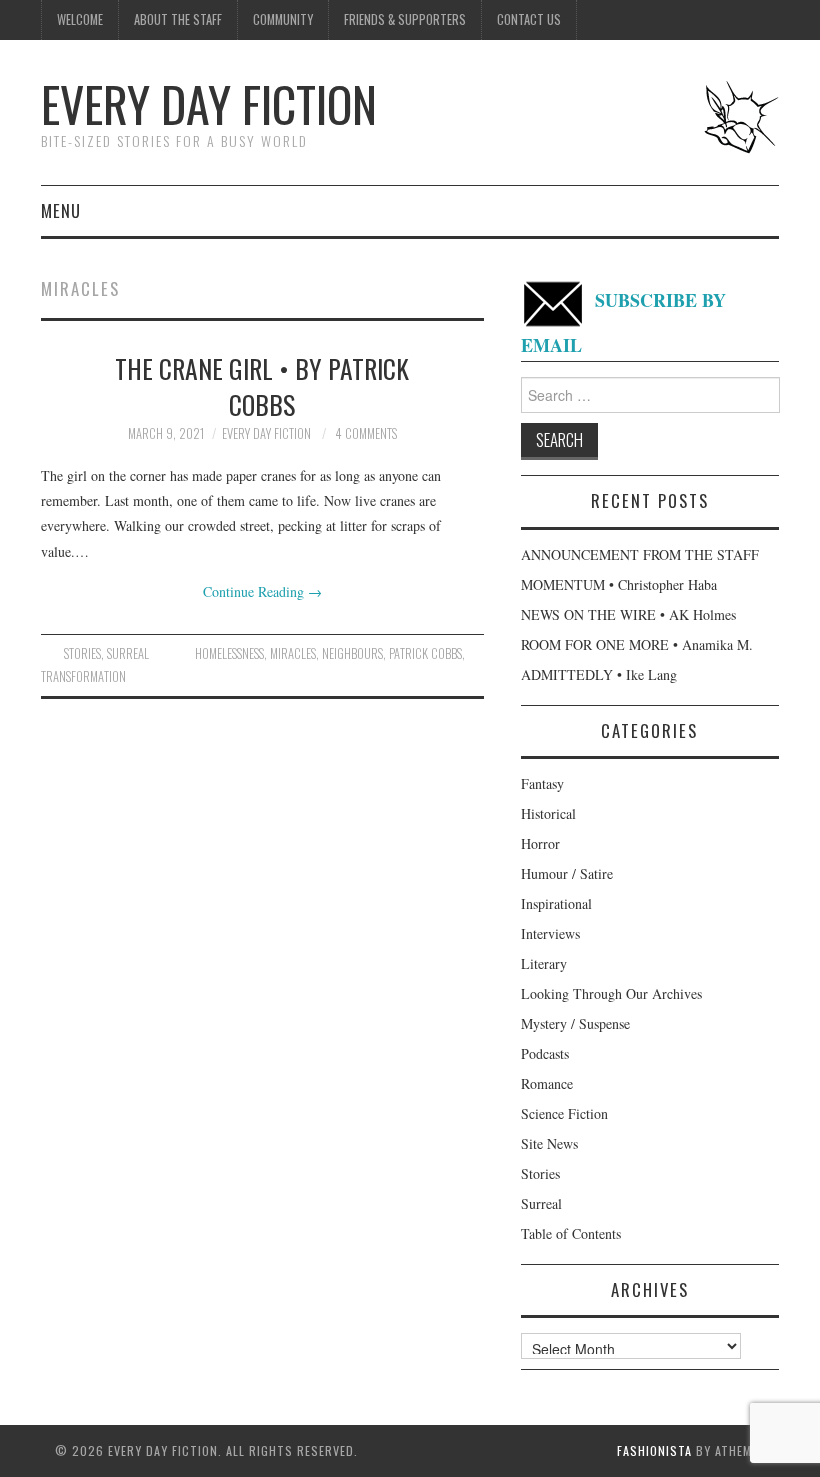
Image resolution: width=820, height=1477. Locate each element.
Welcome (80, 19)
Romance (547, 1083)
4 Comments (366, 433)
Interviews (550, 933)
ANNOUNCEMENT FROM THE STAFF (640, 554)
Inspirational (556, 903)
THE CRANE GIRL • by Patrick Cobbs (262, 386)
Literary (544, 963)
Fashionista (654, 1450)
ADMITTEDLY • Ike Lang (599, 674)
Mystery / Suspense (575, 1023)
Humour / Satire (567, 873)
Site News (549, 1143)
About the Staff (178, 19)
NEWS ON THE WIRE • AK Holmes (628, 614)
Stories (82, 653)
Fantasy (542, 783)
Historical (548, 813)
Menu (61, 210)
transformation (83, 676)
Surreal (128, 653)
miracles (293, 653)
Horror (540, 843)
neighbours (352, 653)
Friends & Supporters (405, 19)
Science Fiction (564, 1113)
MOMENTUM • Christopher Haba (619, 584)
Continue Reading (262, 591)
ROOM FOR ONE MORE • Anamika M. (637, 644)
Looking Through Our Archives (611, 993)
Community (283, 19)
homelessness (229, 653)
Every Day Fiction (209, 103)
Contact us (529, 19)
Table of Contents (571, 1233)
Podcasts (545, 1053)
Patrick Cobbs (425, 653)
